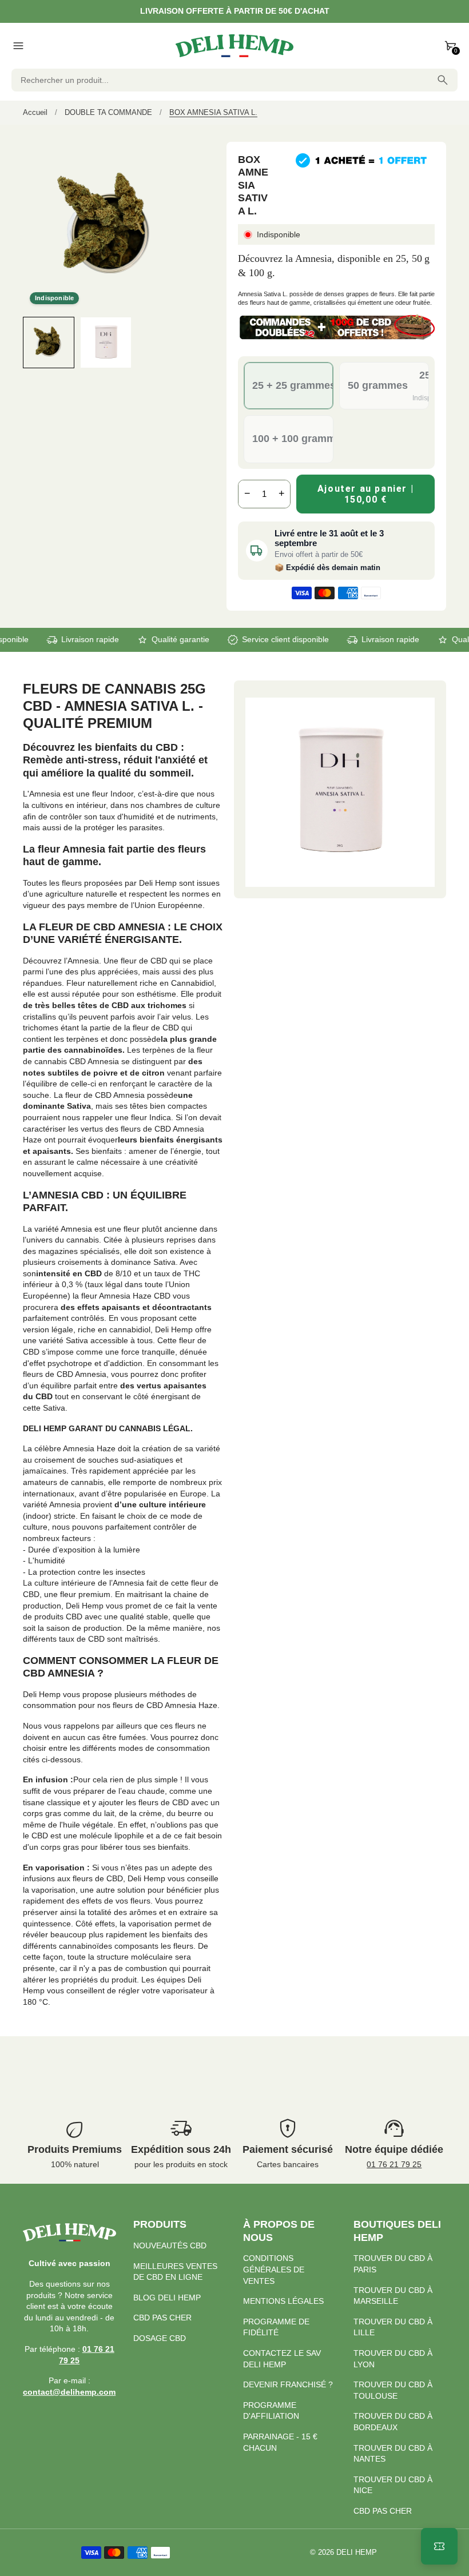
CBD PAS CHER (162, 2318)
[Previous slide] (33, 342)
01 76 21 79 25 (394, 2164)
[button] (49, 343)
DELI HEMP (357, 2553)
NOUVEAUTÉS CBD (170, 2245)
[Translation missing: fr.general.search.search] (443, 80)
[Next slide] (182, 342)
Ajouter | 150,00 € (365, 494)
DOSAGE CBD (160, 2338)
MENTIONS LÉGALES (283, 2301)
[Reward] (439, 2546)
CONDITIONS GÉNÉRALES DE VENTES (274, 2269)
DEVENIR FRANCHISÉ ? (288, 2384)
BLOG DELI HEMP (167, 2298)
